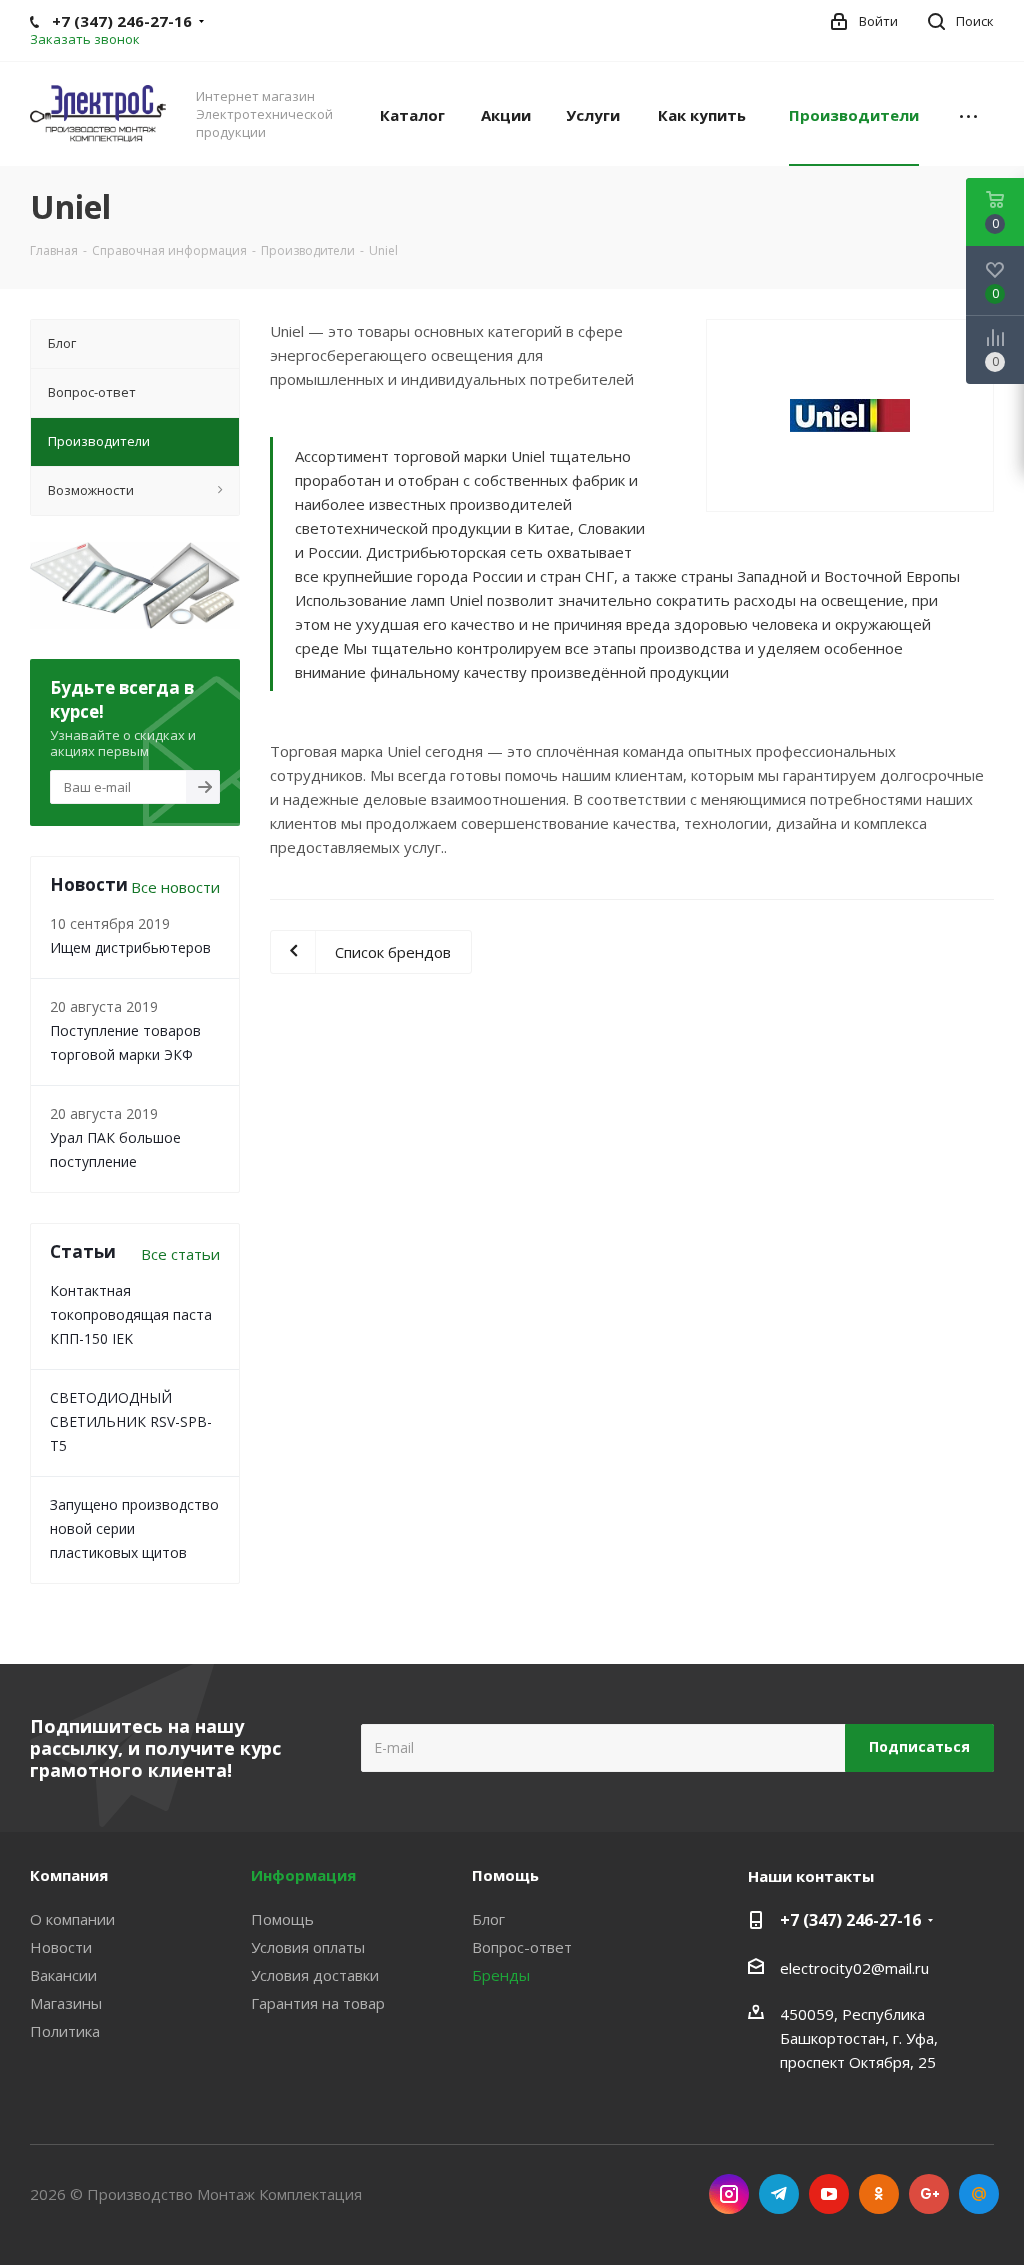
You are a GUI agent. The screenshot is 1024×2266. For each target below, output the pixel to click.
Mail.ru (979, 2194)
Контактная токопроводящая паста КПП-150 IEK (131, 1314)
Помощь (282, 1919)
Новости (61, 1947)
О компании (72, 1919)
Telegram (779, 2194)
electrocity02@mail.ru (854, 1968)
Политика (65, 2031)
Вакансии (63, 1975)
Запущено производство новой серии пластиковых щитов (134, 1528)
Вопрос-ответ (522, 1947)
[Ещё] (968, 114)
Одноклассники (879, 2194)
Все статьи (180, 1254)
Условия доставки (315, 1975)
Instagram (729, 2194)
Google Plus (929, 2194)
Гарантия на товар (318, 2003)
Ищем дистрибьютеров (130, 947)
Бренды (501, 1975)
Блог (488, 1919)
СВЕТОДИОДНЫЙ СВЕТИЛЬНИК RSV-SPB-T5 (131, 1421)
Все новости (175, 887)
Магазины (66, 2003)
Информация (303, 1875)
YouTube (829, 2194)
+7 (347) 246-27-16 (850, 1920)
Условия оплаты (308, 1947)
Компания (69, 1875)
